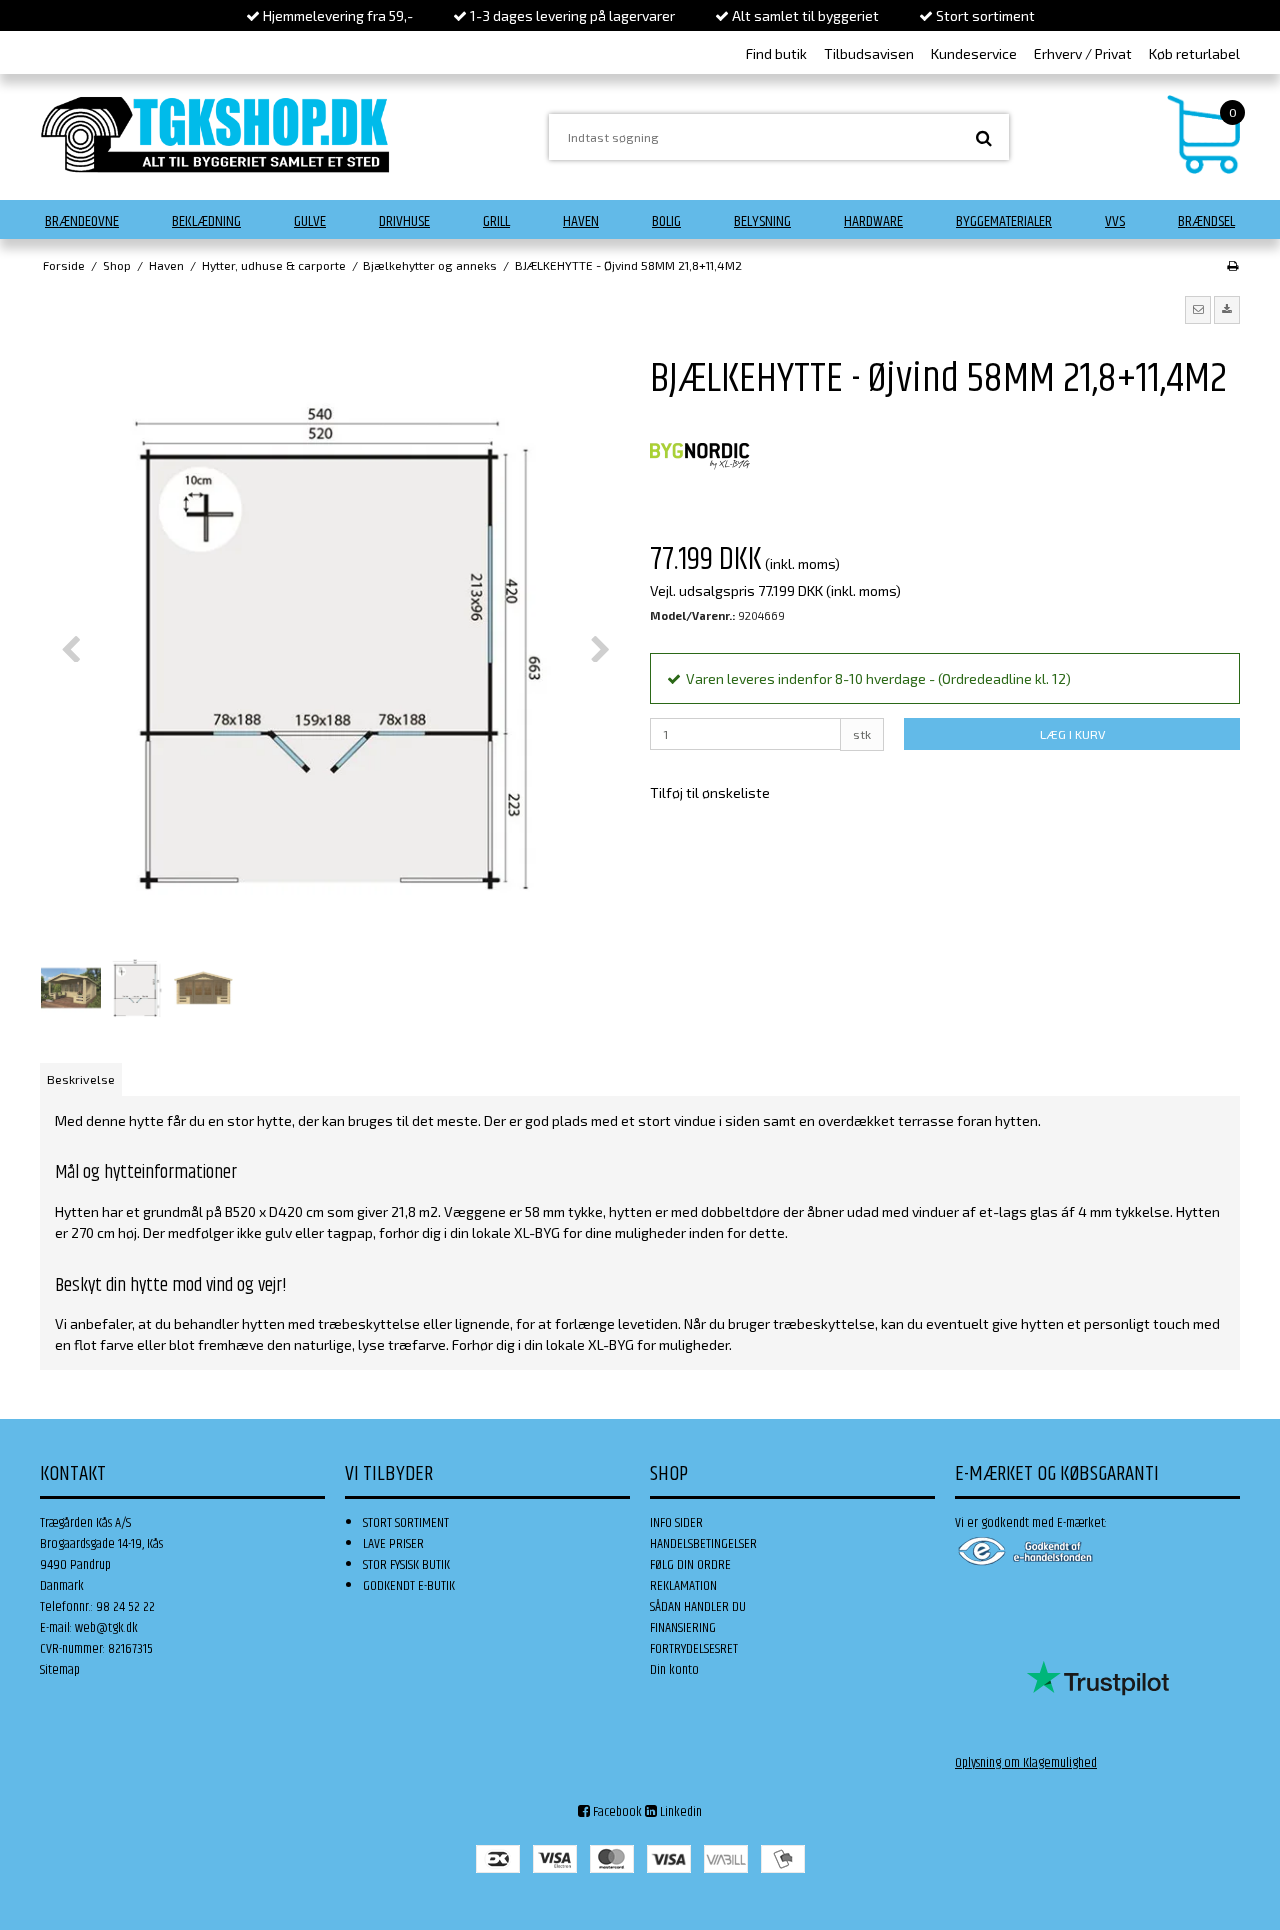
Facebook (616, 1812)
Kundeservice (974, 53)
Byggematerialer (1004, 221)
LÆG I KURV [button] (1072, 734)
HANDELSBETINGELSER (703, 1544)
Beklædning (206, 221)
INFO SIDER (676, 1523)
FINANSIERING (683, 1628)
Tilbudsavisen (869, 53)
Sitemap (60, 1670)
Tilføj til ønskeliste (710, 792)
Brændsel (1206, 221)
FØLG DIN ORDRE (690, 1565)
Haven (581, 221)
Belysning (762, 221)
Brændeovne (82, 221)
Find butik (776, 53)
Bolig (666, 221)
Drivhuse (404, 221)
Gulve (310, 221)
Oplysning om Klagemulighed (1026, 1763)
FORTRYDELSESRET (694, 1649)
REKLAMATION (683, 1586)
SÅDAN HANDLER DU (698, 1607)
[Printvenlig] (1232, 265)
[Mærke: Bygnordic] (700, 457)
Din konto (674, 1670)
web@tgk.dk (106, 1628)
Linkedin (679, 1812)
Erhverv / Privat (1083, 53)
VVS (1115, 221)
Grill (496, 221)
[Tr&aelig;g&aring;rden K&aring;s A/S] (215, 134)
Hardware (873, 221)
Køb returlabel (1194, 53)
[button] (1198, 310)
